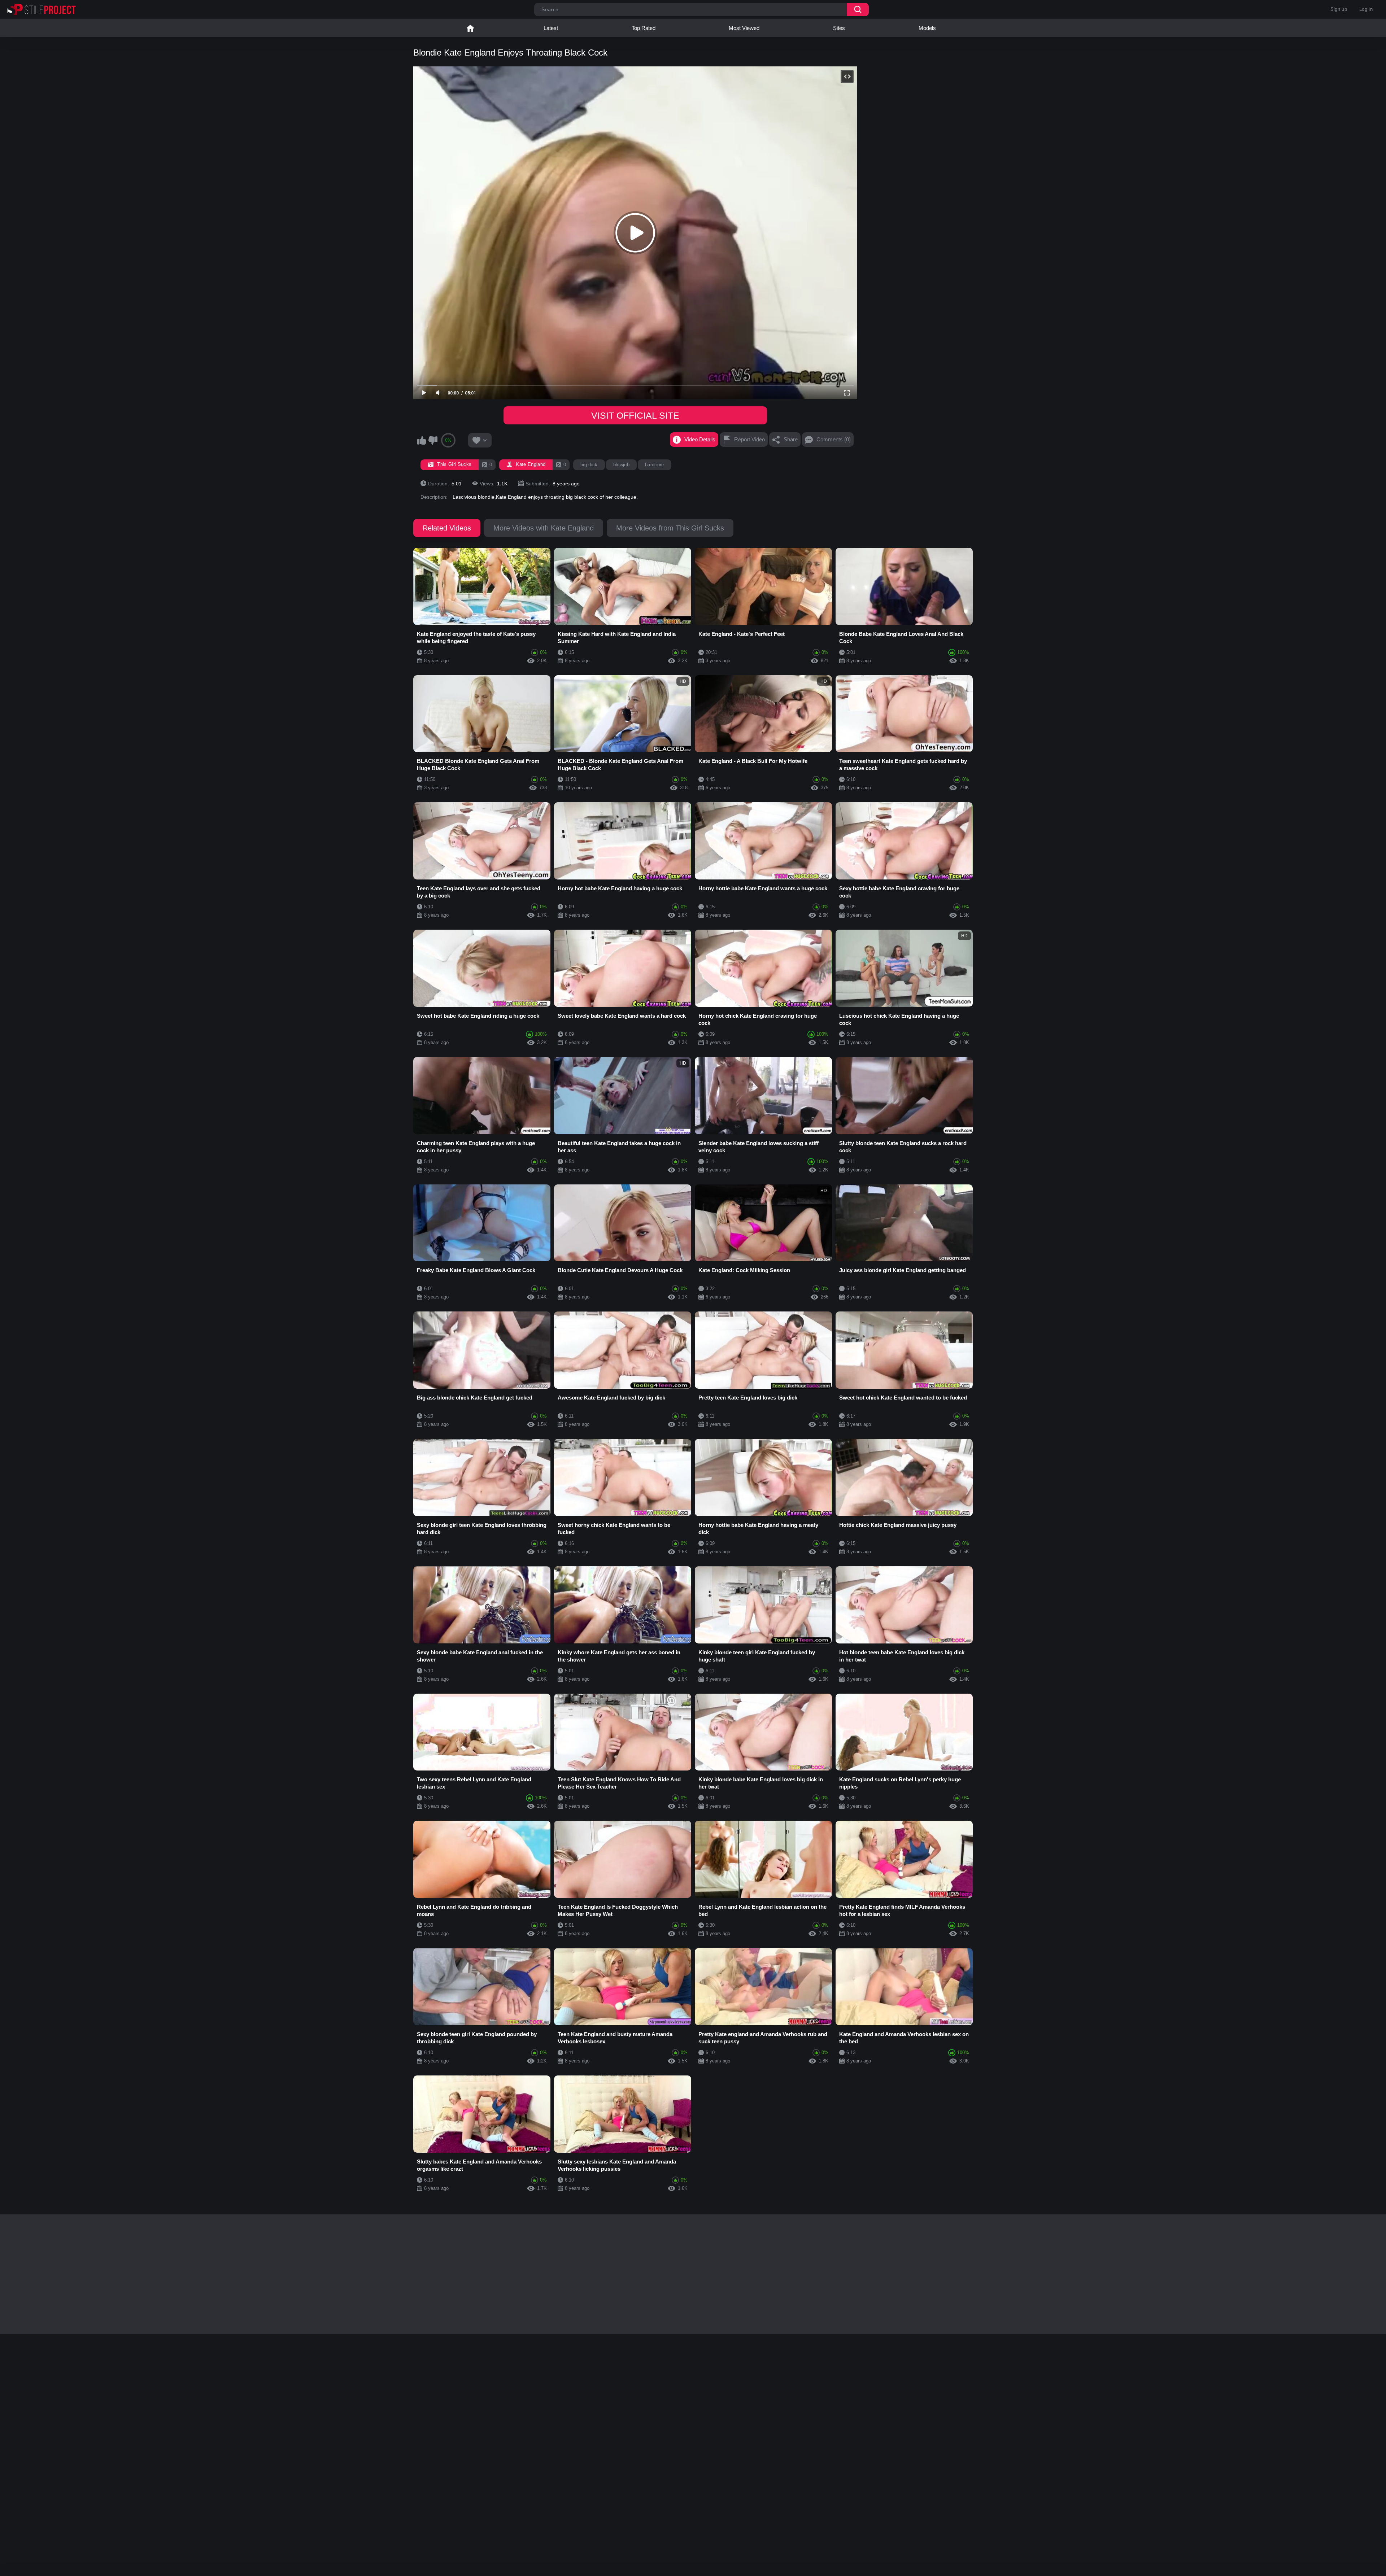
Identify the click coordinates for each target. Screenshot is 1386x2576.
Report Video (749, 439)
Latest (551, 28)
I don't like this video (433, 440)
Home (470, 28)
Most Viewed (744, 28)
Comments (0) (834, 439)
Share (791, 439)
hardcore (655, 465)
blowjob (621, 465)
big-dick (589, 465)
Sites (839, 28)
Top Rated (644, 28)
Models (927, 28)
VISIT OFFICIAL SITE (635, 415)
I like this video (422, 440)
